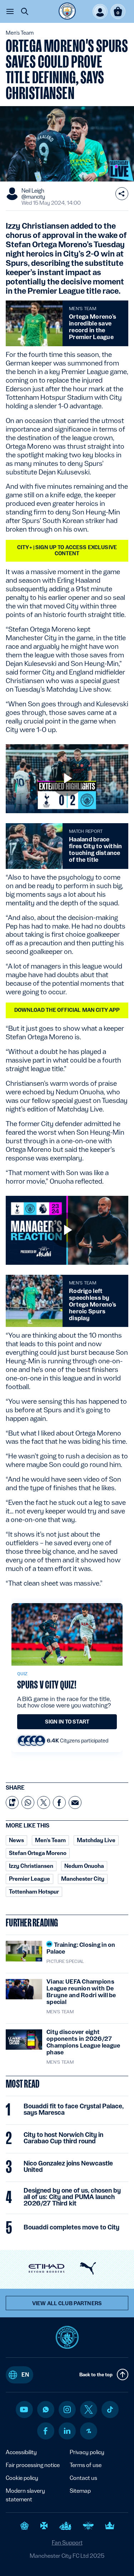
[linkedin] (67, 2431)
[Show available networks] (122, 194)
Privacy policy (87, 2452)
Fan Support (67, 2543)
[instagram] (67, 2410)
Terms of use (86, 2465)
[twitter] (89, 2410)
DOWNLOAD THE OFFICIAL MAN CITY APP (67, 1010)
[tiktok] (110, 2410)
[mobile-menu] (10, 11)
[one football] (89, 2431)
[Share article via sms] (12, 1802)
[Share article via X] (44, 1802)
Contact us (83, 2478)
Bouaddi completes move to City (71, 2227)
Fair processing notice (33, 2465)
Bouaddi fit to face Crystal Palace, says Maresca (74, 2109)
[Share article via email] (75, 1802)
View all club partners (67, 2303)
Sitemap (80, 2491)
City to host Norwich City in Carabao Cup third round (63, 2138)
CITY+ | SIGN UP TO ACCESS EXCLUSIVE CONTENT (67, 550)
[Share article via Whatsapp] (28, 1802)
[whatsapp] (46, 2410)
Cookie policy (22, 2478)
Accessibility (21, 2452)
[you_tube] (24, 2410)
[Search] (25, 11)
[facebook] (46, 2431)
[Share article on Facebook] (59, 1802)
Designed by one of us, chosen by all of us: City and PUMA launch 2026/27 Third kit (72, 2197)
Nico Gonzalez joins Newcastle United (68, 2167)
